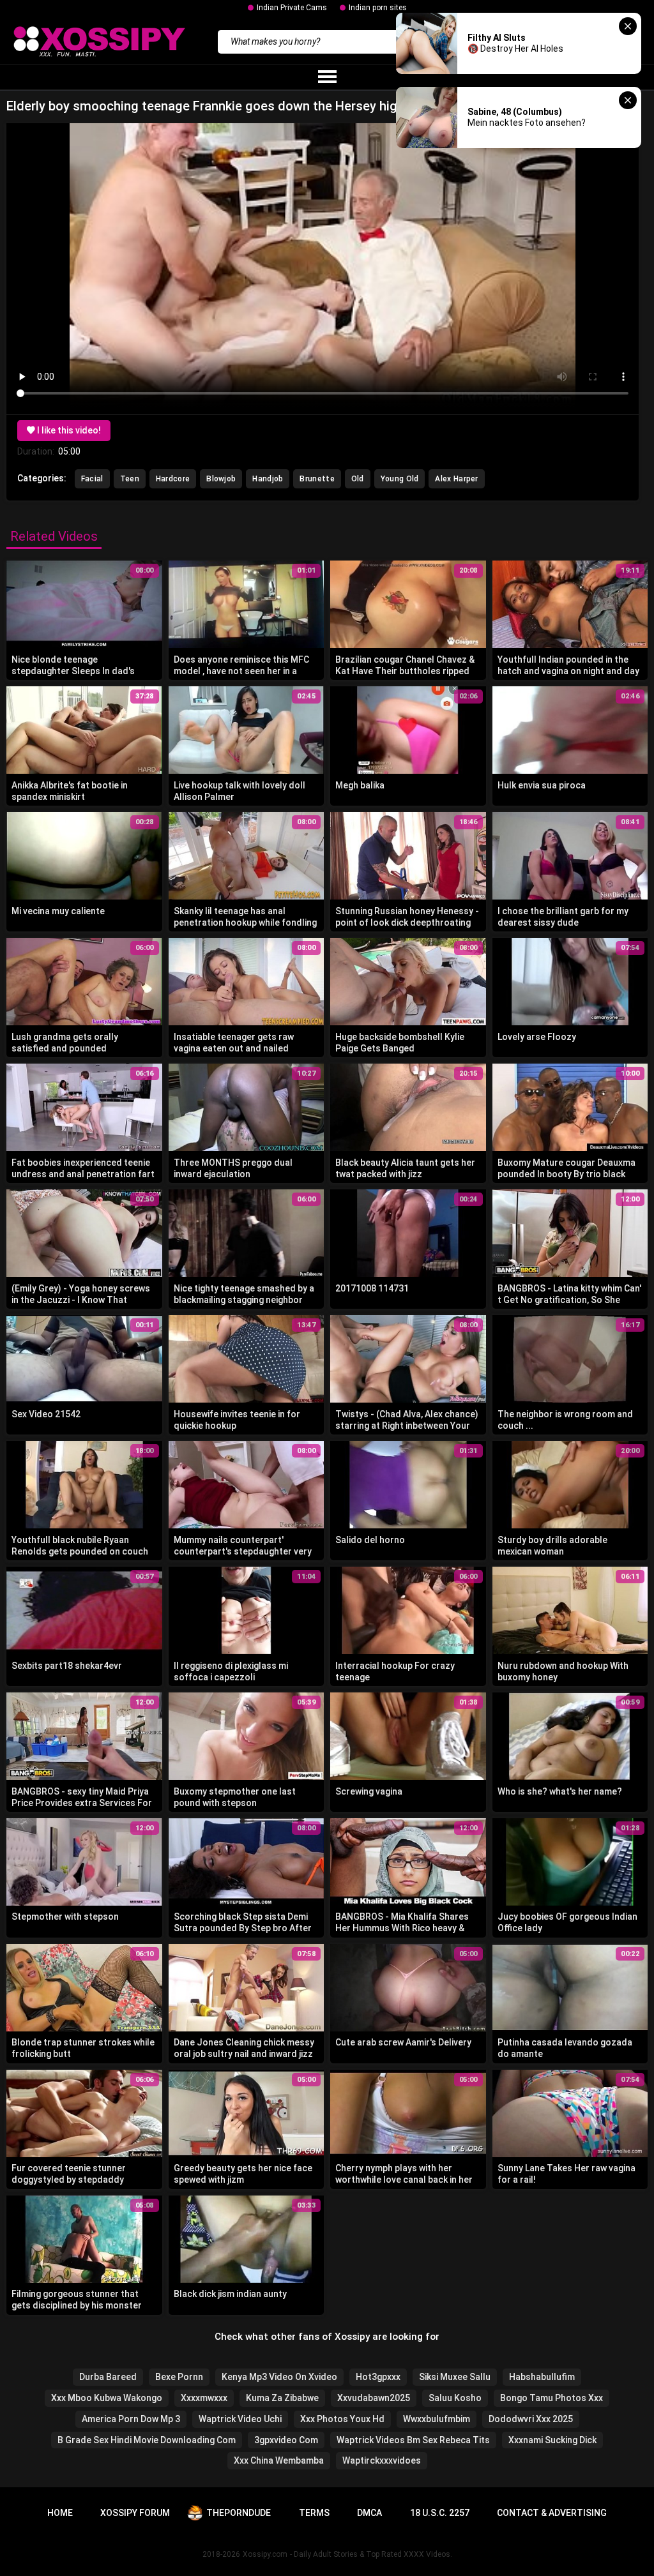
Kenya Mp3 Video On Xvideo (279, 2377)
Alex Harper (456, 479)
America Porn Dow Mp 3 (131, 2419)
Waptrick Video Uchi (240, 2419)
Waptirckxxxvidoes (382, 2460)
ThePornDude (239, 2513)
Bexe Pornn (179, 2377)
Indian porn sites (378, 8)
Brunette (317, 479)
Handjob (268, 479)
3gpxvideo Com (286, 2440)
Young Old (400, 479)
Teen (130, 479)
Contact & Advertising (552, 2513)
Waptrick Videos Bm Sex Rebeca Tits (413, 2440)
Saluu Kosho (455, 2398)
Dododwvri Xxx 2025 (531, 2419)
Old (358, 479)
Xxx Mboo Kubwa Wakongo (107, 2398)
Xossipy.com (265, 2554)
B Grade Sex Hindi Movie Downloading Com (147, 2440)
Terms (314, 2513)
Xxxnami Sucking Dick (552, 2440)
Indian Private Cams (292, 8)
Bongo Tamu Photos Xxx (551, 2398)
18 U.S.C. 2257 (440, 2513)
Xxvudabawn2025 (374, 2398)
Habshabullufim (542, 2377)
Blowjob (221, 479)
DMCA (369, 2513)
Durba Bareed (108, 2377)
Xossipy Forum (135, 2513)
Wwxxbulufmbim (437, 2419)
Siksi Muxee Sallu (455, 2377)
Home (60, 2513)
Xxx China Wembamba (279, 2460)
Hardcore (173, 479)
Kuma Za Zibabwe (282, 2398)
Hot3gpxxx (378, 2377)
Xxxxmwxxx (204, 2398)
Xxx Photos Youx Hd (342, 2419)
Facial (92, 479)
